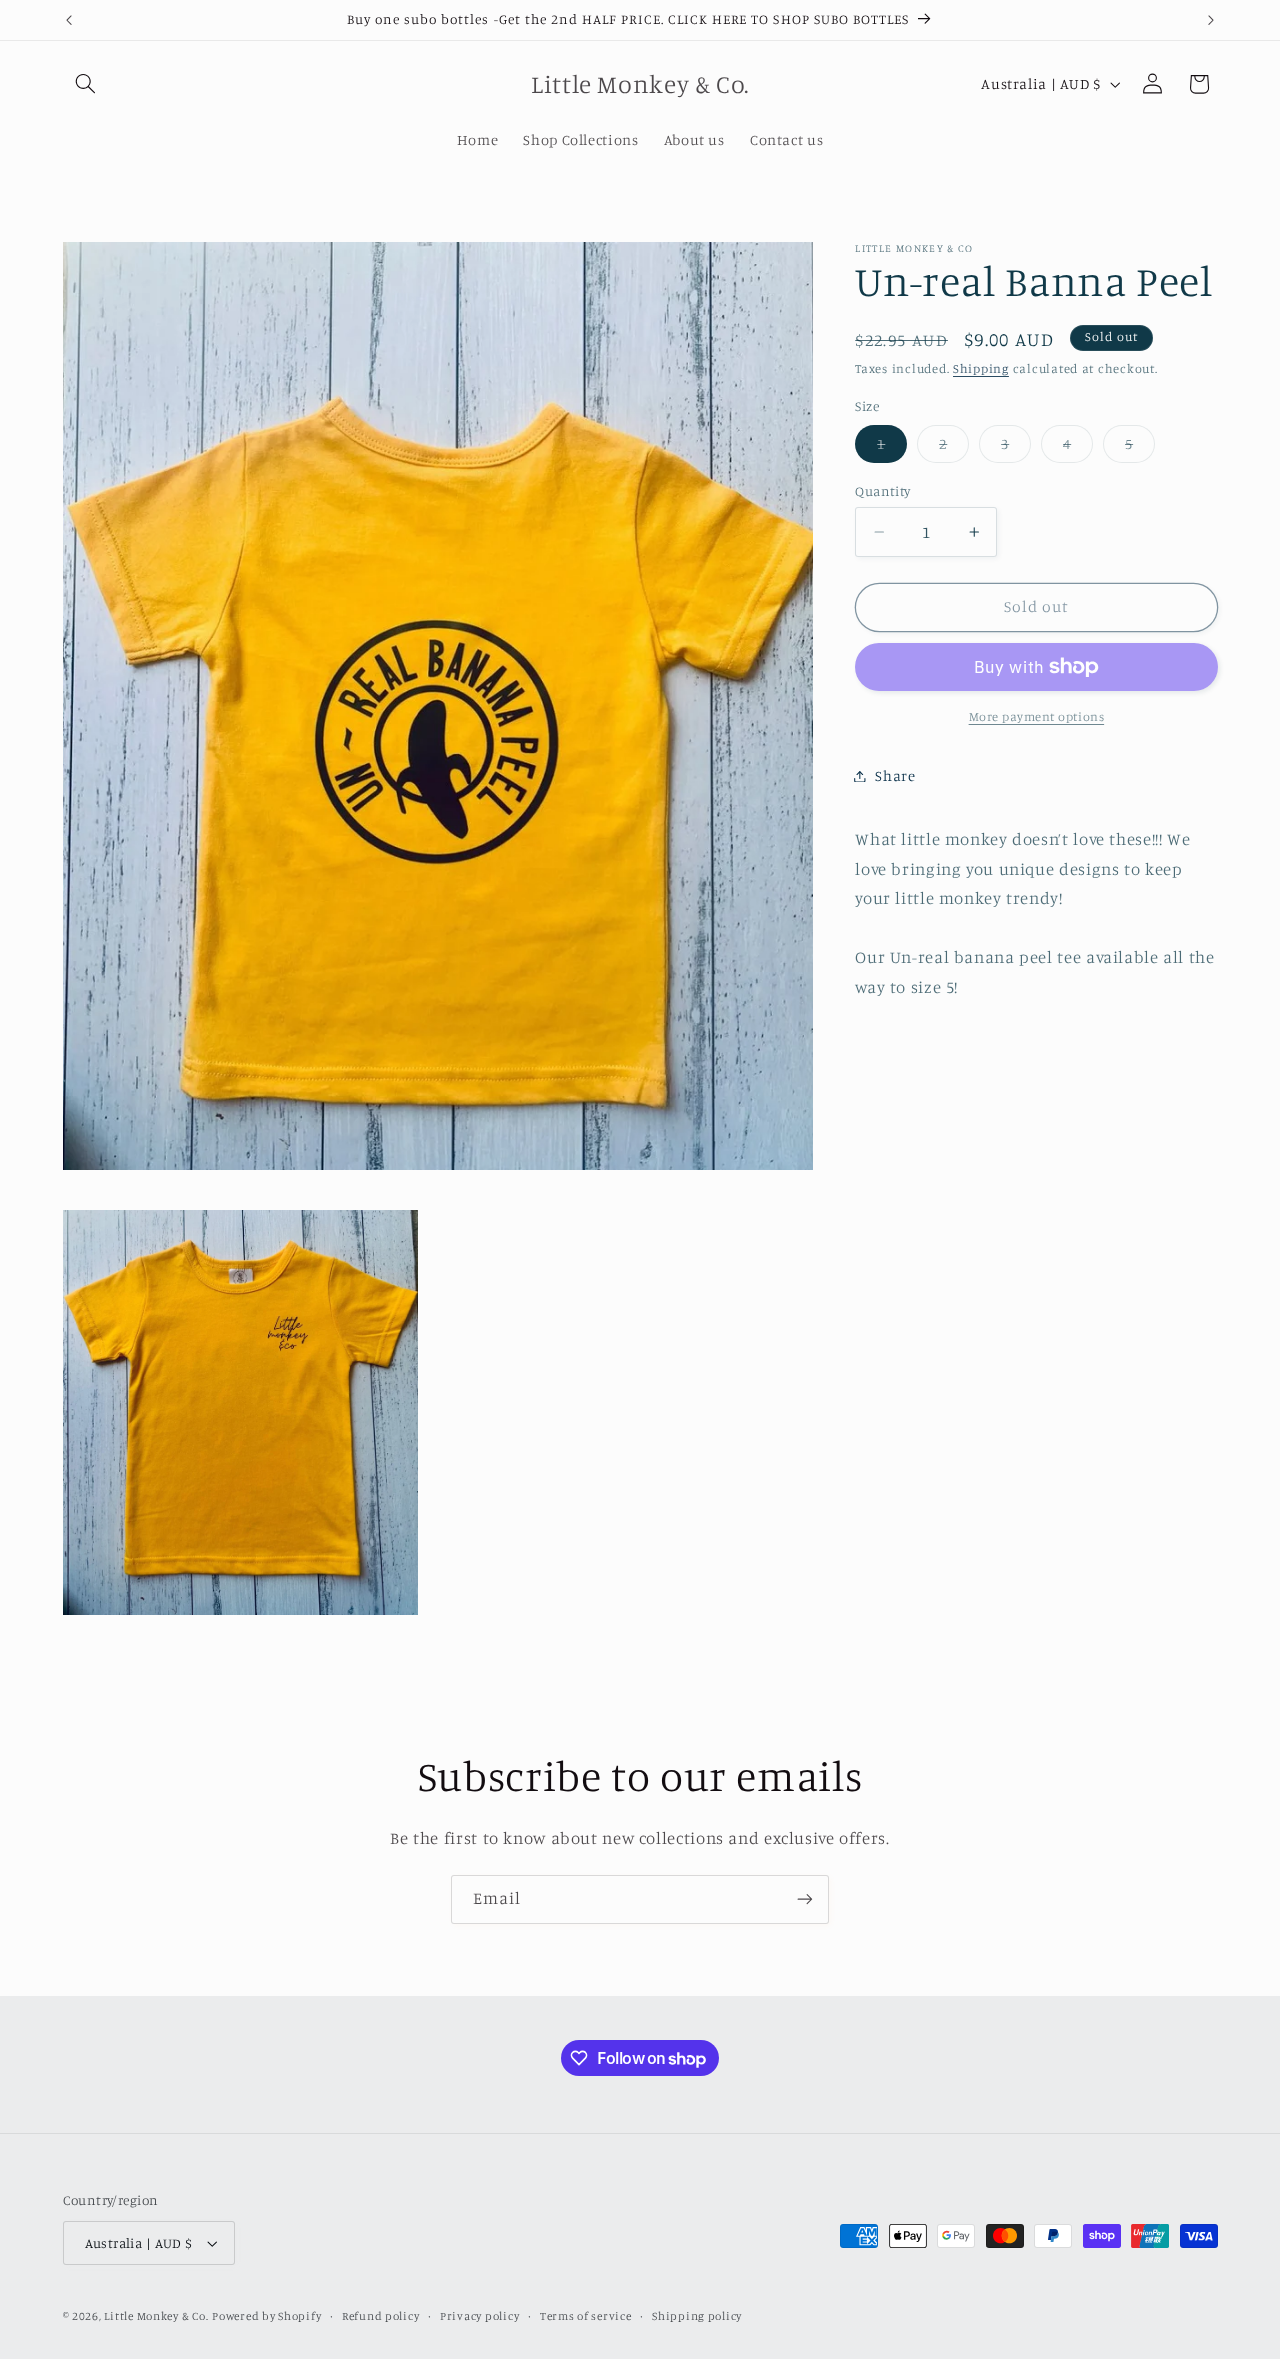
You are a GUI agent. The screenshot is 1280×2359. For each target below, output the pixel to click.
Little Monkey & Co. (156, 2316)
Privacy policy (479, 2316)
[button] (86, 84)
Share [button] (895, 775)
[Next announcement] (1211, 20)
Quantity (882, 491)
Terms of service (586, 2316)
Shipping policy (697, 2316)
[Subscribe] (805, 1899)
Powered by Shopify (266, 2316)
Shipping (981, 368)
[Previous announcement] (69, 20)
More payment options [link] (1037, 716)
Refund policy (381, 2316)
